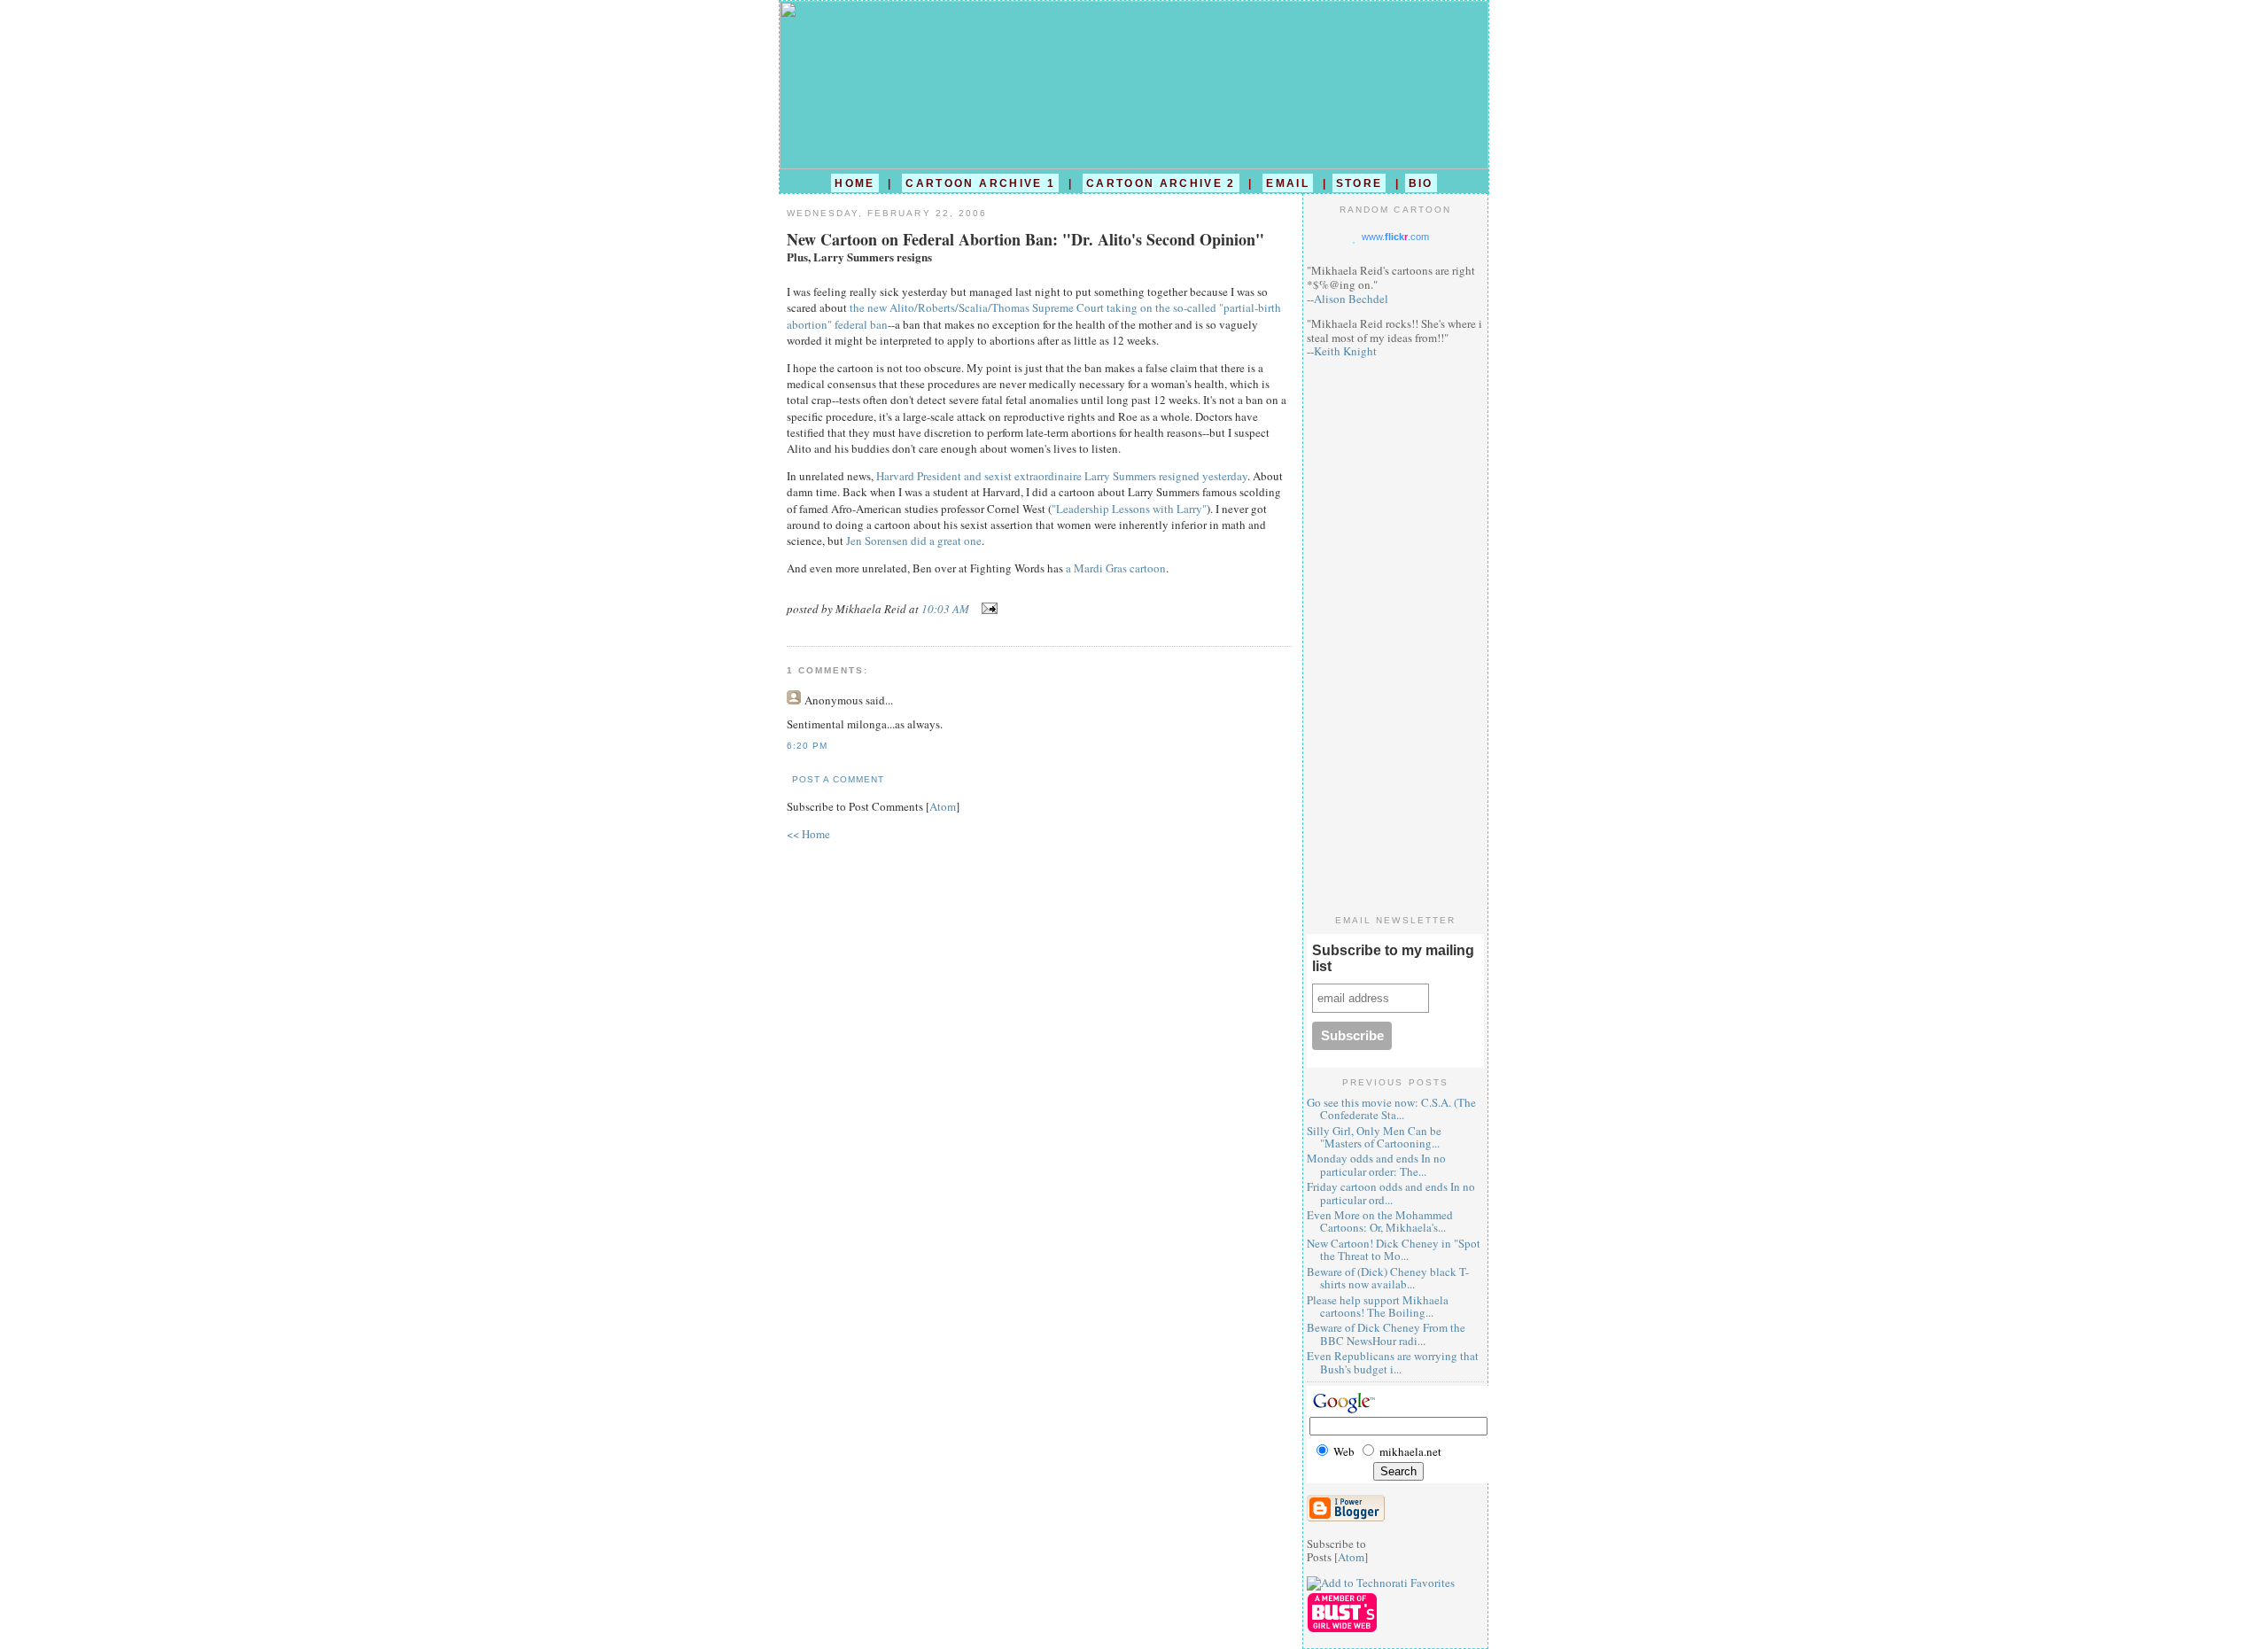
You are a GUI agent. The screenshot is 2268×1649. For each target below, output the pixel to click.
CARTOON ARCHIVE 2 (1161, 183)
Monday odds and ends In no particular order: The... (1376, 1164)
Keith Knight (1345, 351)
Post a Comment (838, 779)
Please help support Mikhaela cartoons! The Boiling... (1378, 1306)
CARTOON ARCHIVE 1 (980, 183)
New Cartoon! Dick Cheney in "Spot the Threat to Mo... (1394, 1249)
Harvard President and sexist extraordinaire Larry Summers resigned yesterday (1062, 476)
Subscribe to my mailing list (1393, 958)
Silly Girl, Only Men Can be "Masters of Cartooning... (1374, 1137)
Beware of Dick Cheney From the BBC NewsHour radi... (1386, 1334)
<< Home (808, 834)
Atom (943, 806)
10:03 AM (947, 609)
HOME (854, 183)
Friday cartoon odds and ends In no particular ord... (1391, 1193)
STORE (1359, 183)
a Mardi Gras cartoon (1116, 568)
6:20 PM (807, 746)
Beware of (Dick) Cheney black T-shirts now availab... (1388, 1278)
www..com (1395, 237)
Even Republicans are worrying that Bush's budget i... (1393, 1362)
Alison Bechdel (1351, 299)
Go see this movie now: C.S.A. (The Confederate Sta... (1391, 1108)
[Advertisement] (1395, 636)
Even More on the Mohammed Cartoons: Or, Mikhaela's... (1380, 1221)
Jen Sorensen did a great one (914, 541)
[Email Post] (986, 609)
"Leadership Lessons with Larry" (1129, 509)
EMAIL (1288, 183)
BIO (1421, 183)
